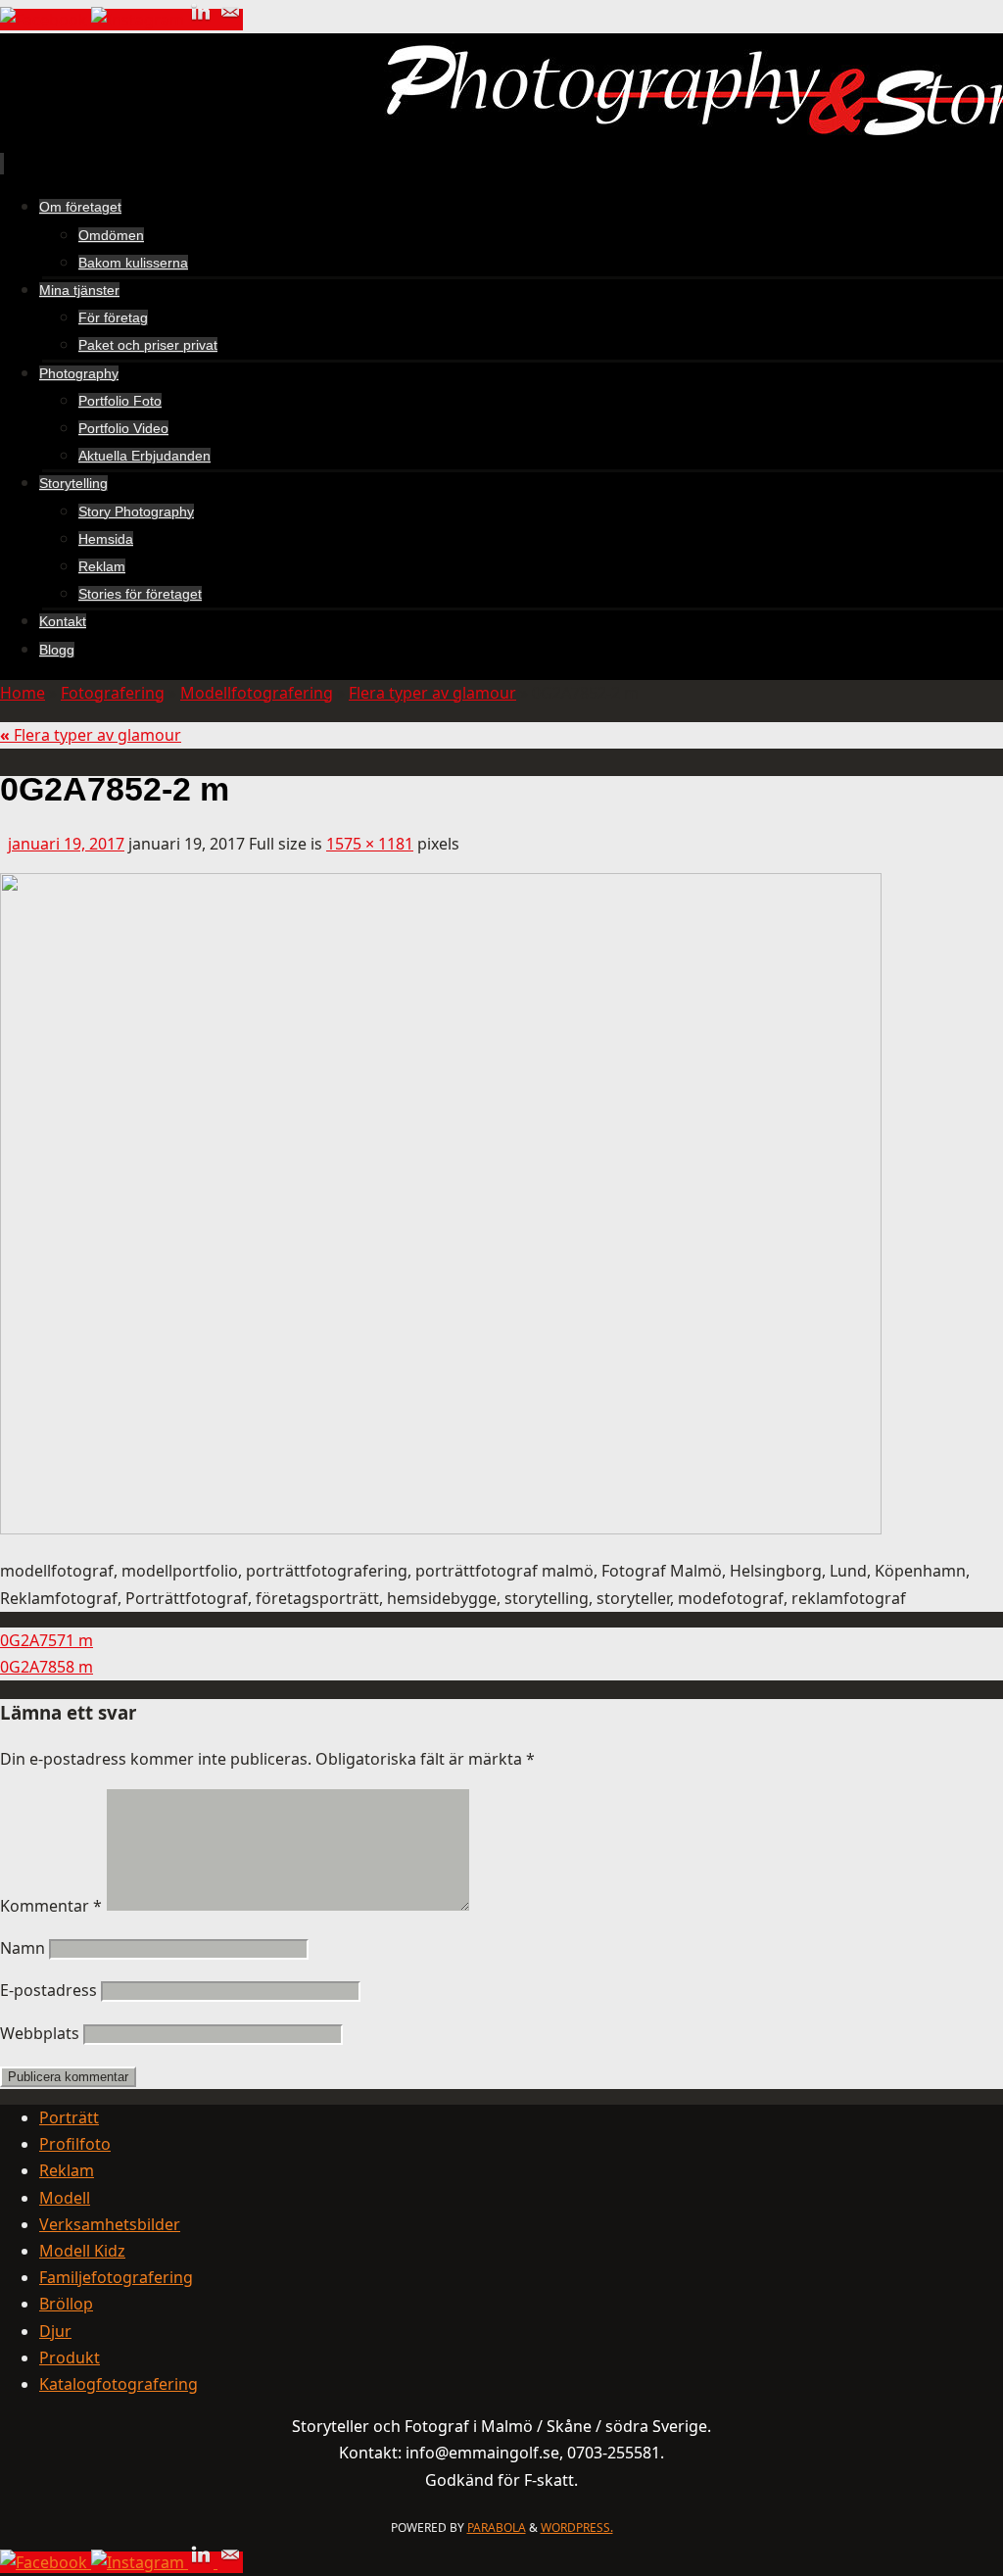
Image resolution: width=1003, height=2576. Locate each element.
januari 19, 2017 (66, 844)
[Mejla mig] (230, 20)
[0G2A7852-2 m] (441, 1529)
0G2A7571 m (47, 1640)
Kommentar (51, 1906)
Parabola (497, 2527)
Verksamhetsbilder (110, 2224)
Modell (65, 2198)
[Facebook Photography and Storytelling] (46, 20)
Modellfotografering (257, 693)
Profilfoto (75, 2144)
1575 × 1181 (370, 844)
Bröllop (66, 2304)
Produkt (70, 2357)
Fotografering (113, 693)
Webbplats (40, 2033)
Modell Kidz (82, 2251)
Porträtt (69, 2117)
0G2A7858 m (47, 1667)
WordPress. (577, 2527)
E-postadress (48, 1990)
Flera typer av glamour (432, 693)
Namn (23, 1948)
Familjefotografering (116, 2277)
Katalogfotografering (119, 2384)
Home (23, 693)
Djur (55, 2331)
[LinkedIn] (203, 20)
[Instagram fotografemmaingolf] (140, 20)
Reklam (67, 2170)
